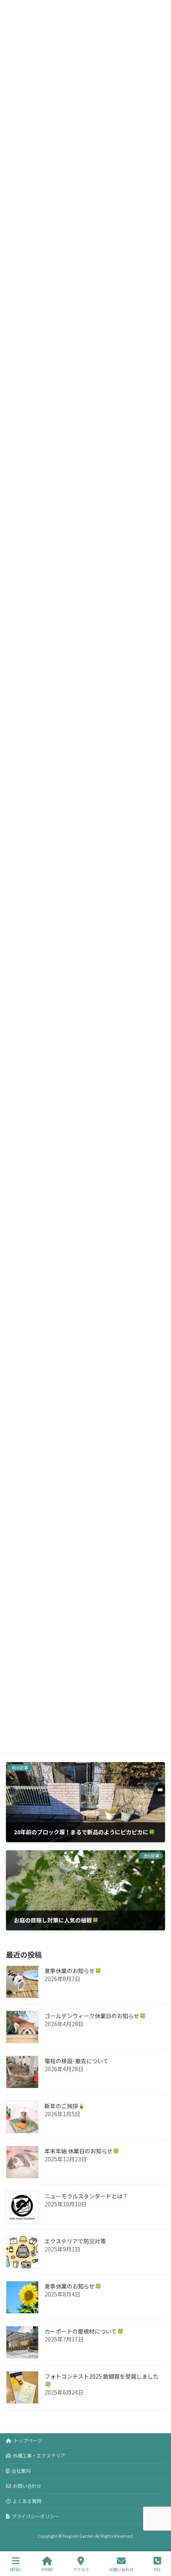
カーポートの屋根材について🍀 (84, 2331)
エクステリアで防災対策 (75, 2241)
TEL (157, 2569)
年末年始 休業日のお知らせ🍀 (82, 2151)
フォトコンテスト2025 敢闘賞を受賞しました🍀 (102, 2380)
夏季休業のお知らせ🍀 (73, 1971)
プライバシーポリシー (35, 2516)
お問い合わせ (27, 2486)
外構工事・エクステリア (39, 2455)
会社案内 (21, 2471)
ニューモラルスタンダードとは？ (86, 2196)
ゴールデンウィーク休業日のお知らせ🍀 (95, 2016)
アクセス (81, 2569)
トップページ (28, 2440)
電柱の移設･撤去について (77, 2061)
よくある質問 (27, 2501)
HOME (47, 2569)
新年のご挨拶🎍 (65, 2106)
